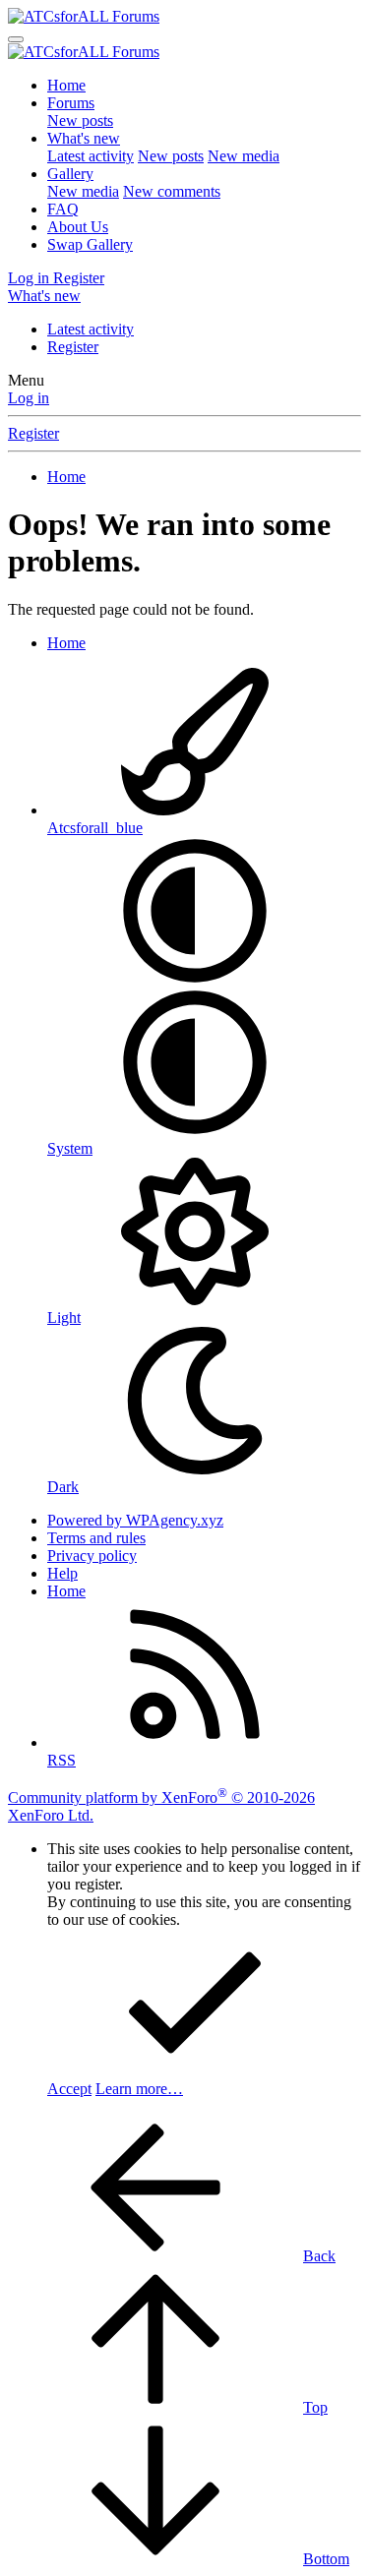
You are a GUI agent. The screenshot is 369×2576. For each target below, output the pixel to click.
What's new (84, 138)
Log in (29, 398)
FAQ (63, 209)
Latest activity (91, 156)
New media (244, 156)
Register (73, 347)
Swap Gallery (90, 244)
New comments (172, 191)
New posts (80, 120)
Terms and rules (96, 1538)
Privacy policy (92, 1556)
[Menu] (16, 39)
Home (66, 85)
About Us (78, 227)
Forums (71, 103)
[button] (195, 979)
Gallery (70, 174)
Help (62, 1573)
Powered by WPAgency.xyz (135, 1520)
